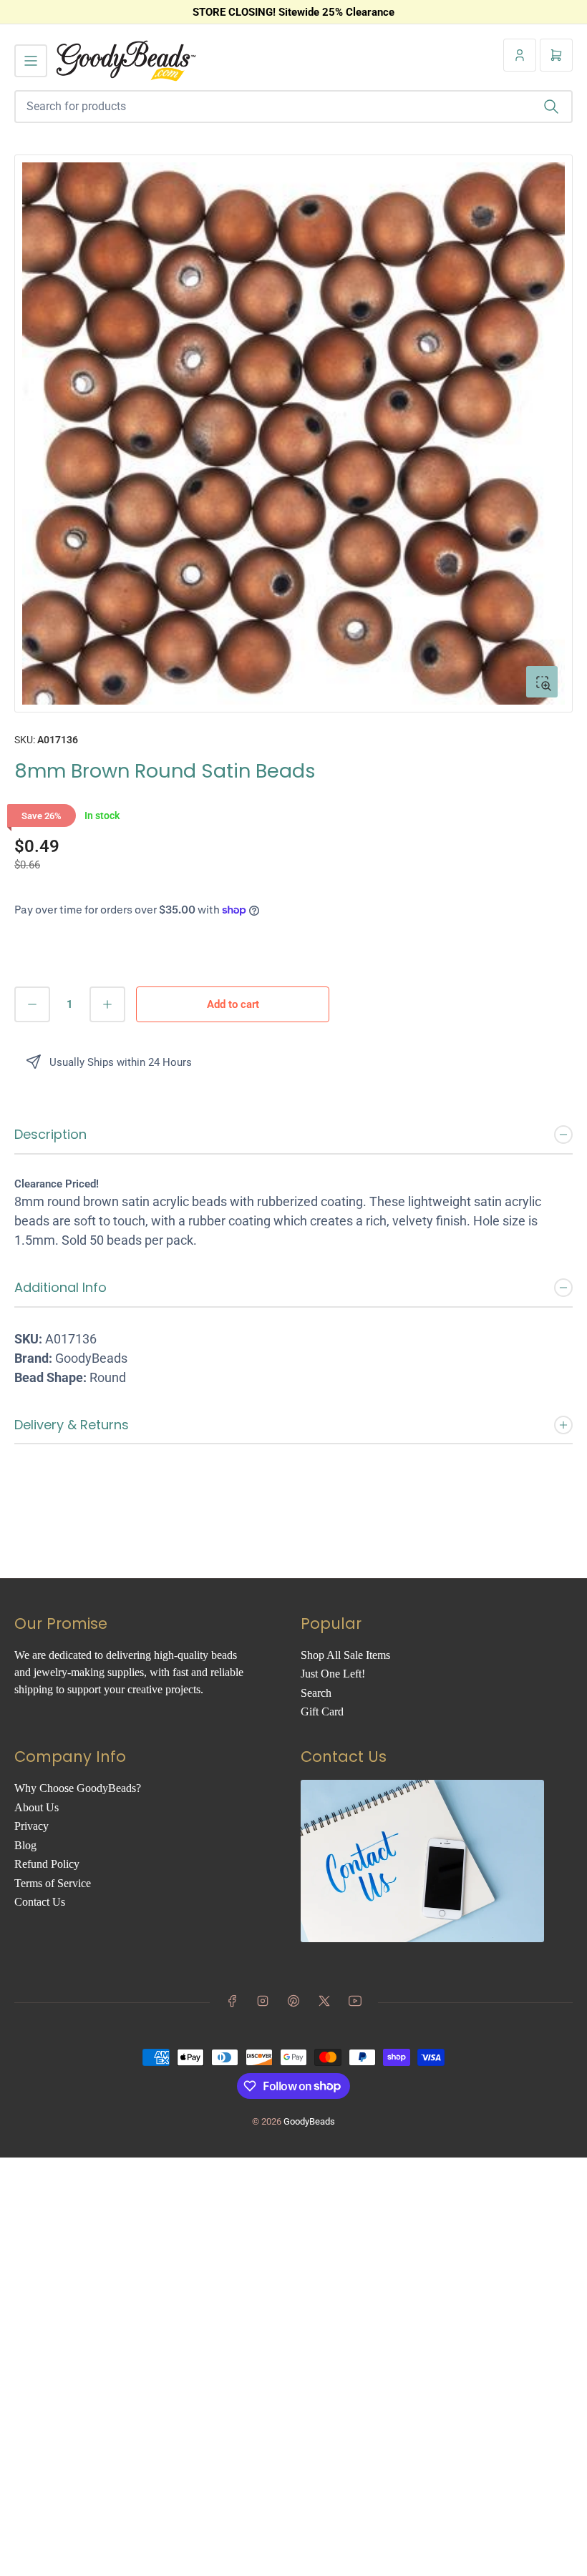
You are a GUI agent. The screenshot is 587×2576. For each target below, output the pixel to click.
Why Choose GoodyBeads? (78, 1788)
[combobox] (293, 107)
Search (316, 1693)
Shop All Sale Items (345, 1655)
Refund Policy (47, 1864)
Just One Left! (333, 1674)
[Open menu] (31, 61)
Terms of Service (53, 1883)
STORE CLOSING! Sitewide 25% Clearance (293, 12)
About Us (37, 1807)
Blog (25, 1845)
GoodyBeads (309, 2121)
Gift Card (322, 1711)
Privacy (31, 1826)
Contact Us (40, 1902)
